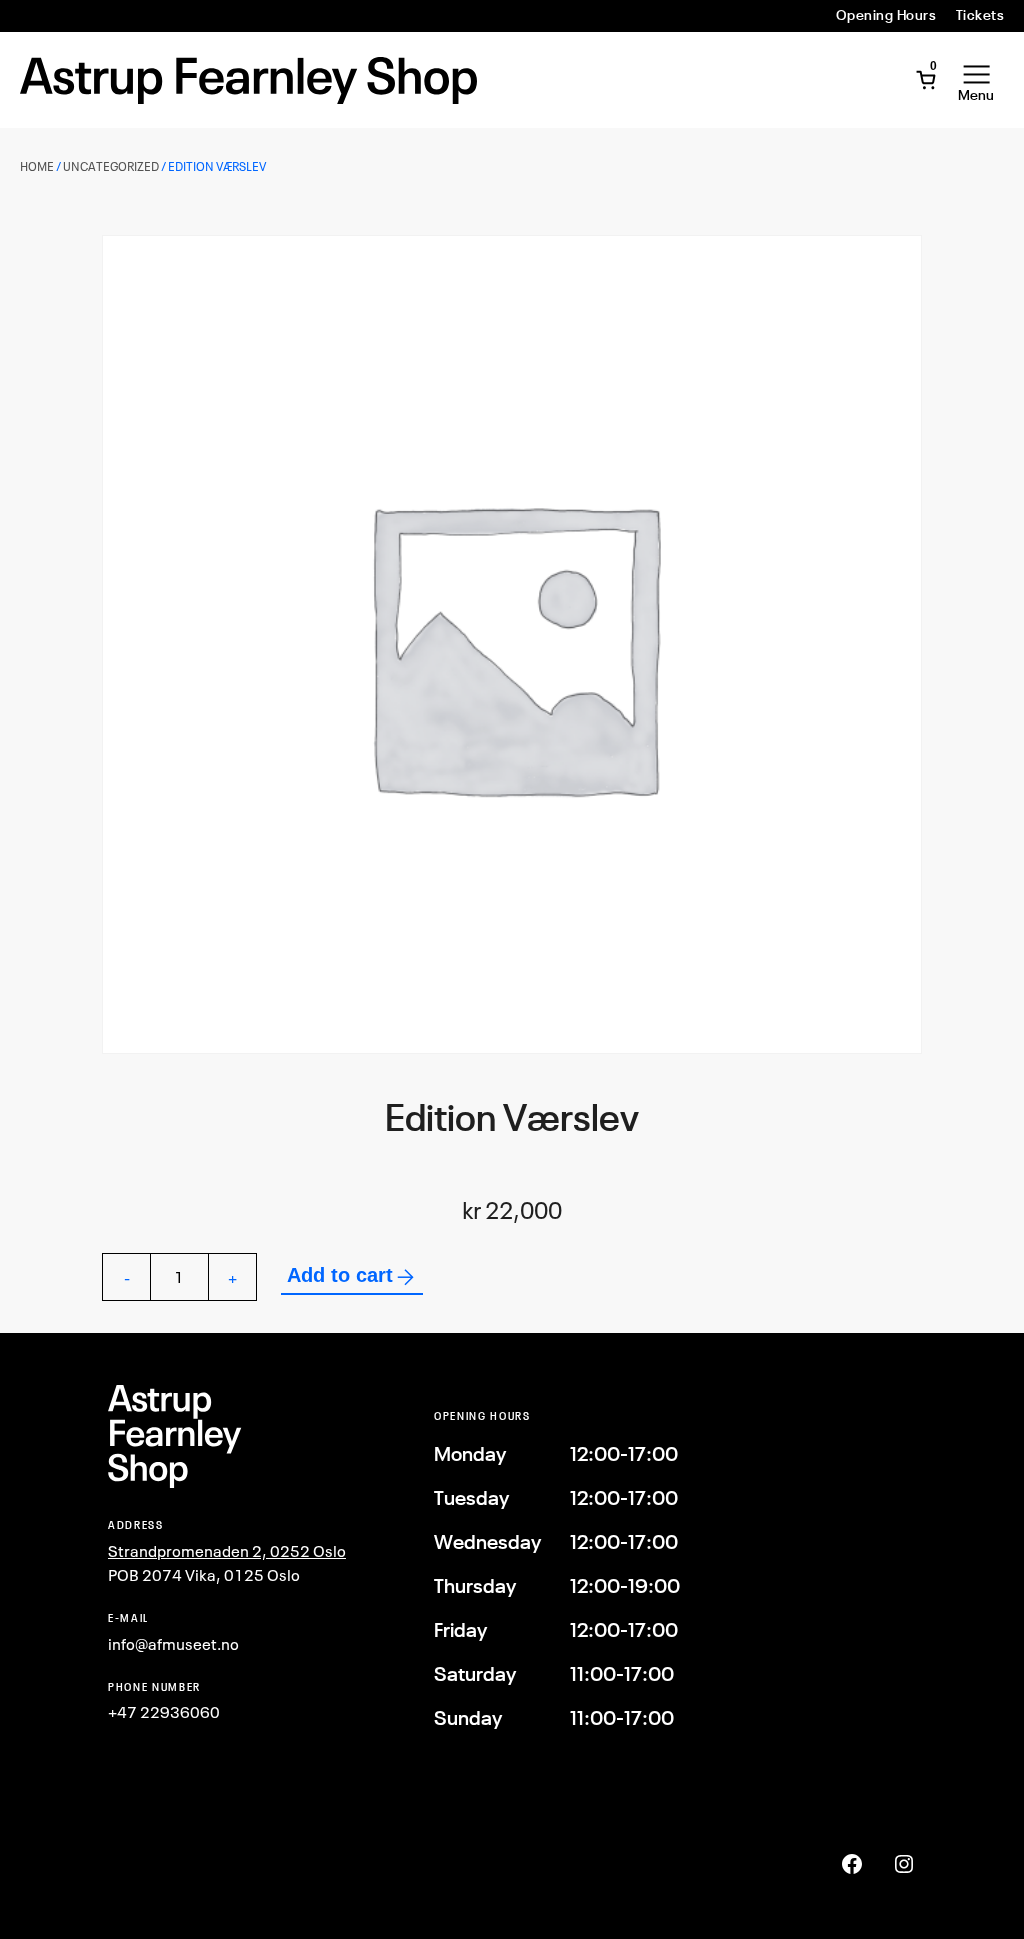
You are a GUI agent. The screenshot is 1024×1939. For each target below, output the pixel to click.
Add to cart (340, 1275)
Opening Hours (886, 15)
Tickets (980, 15)
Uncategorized (111, 166)
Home (37, 166)
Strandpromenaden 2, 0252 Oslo (227, 1551)
